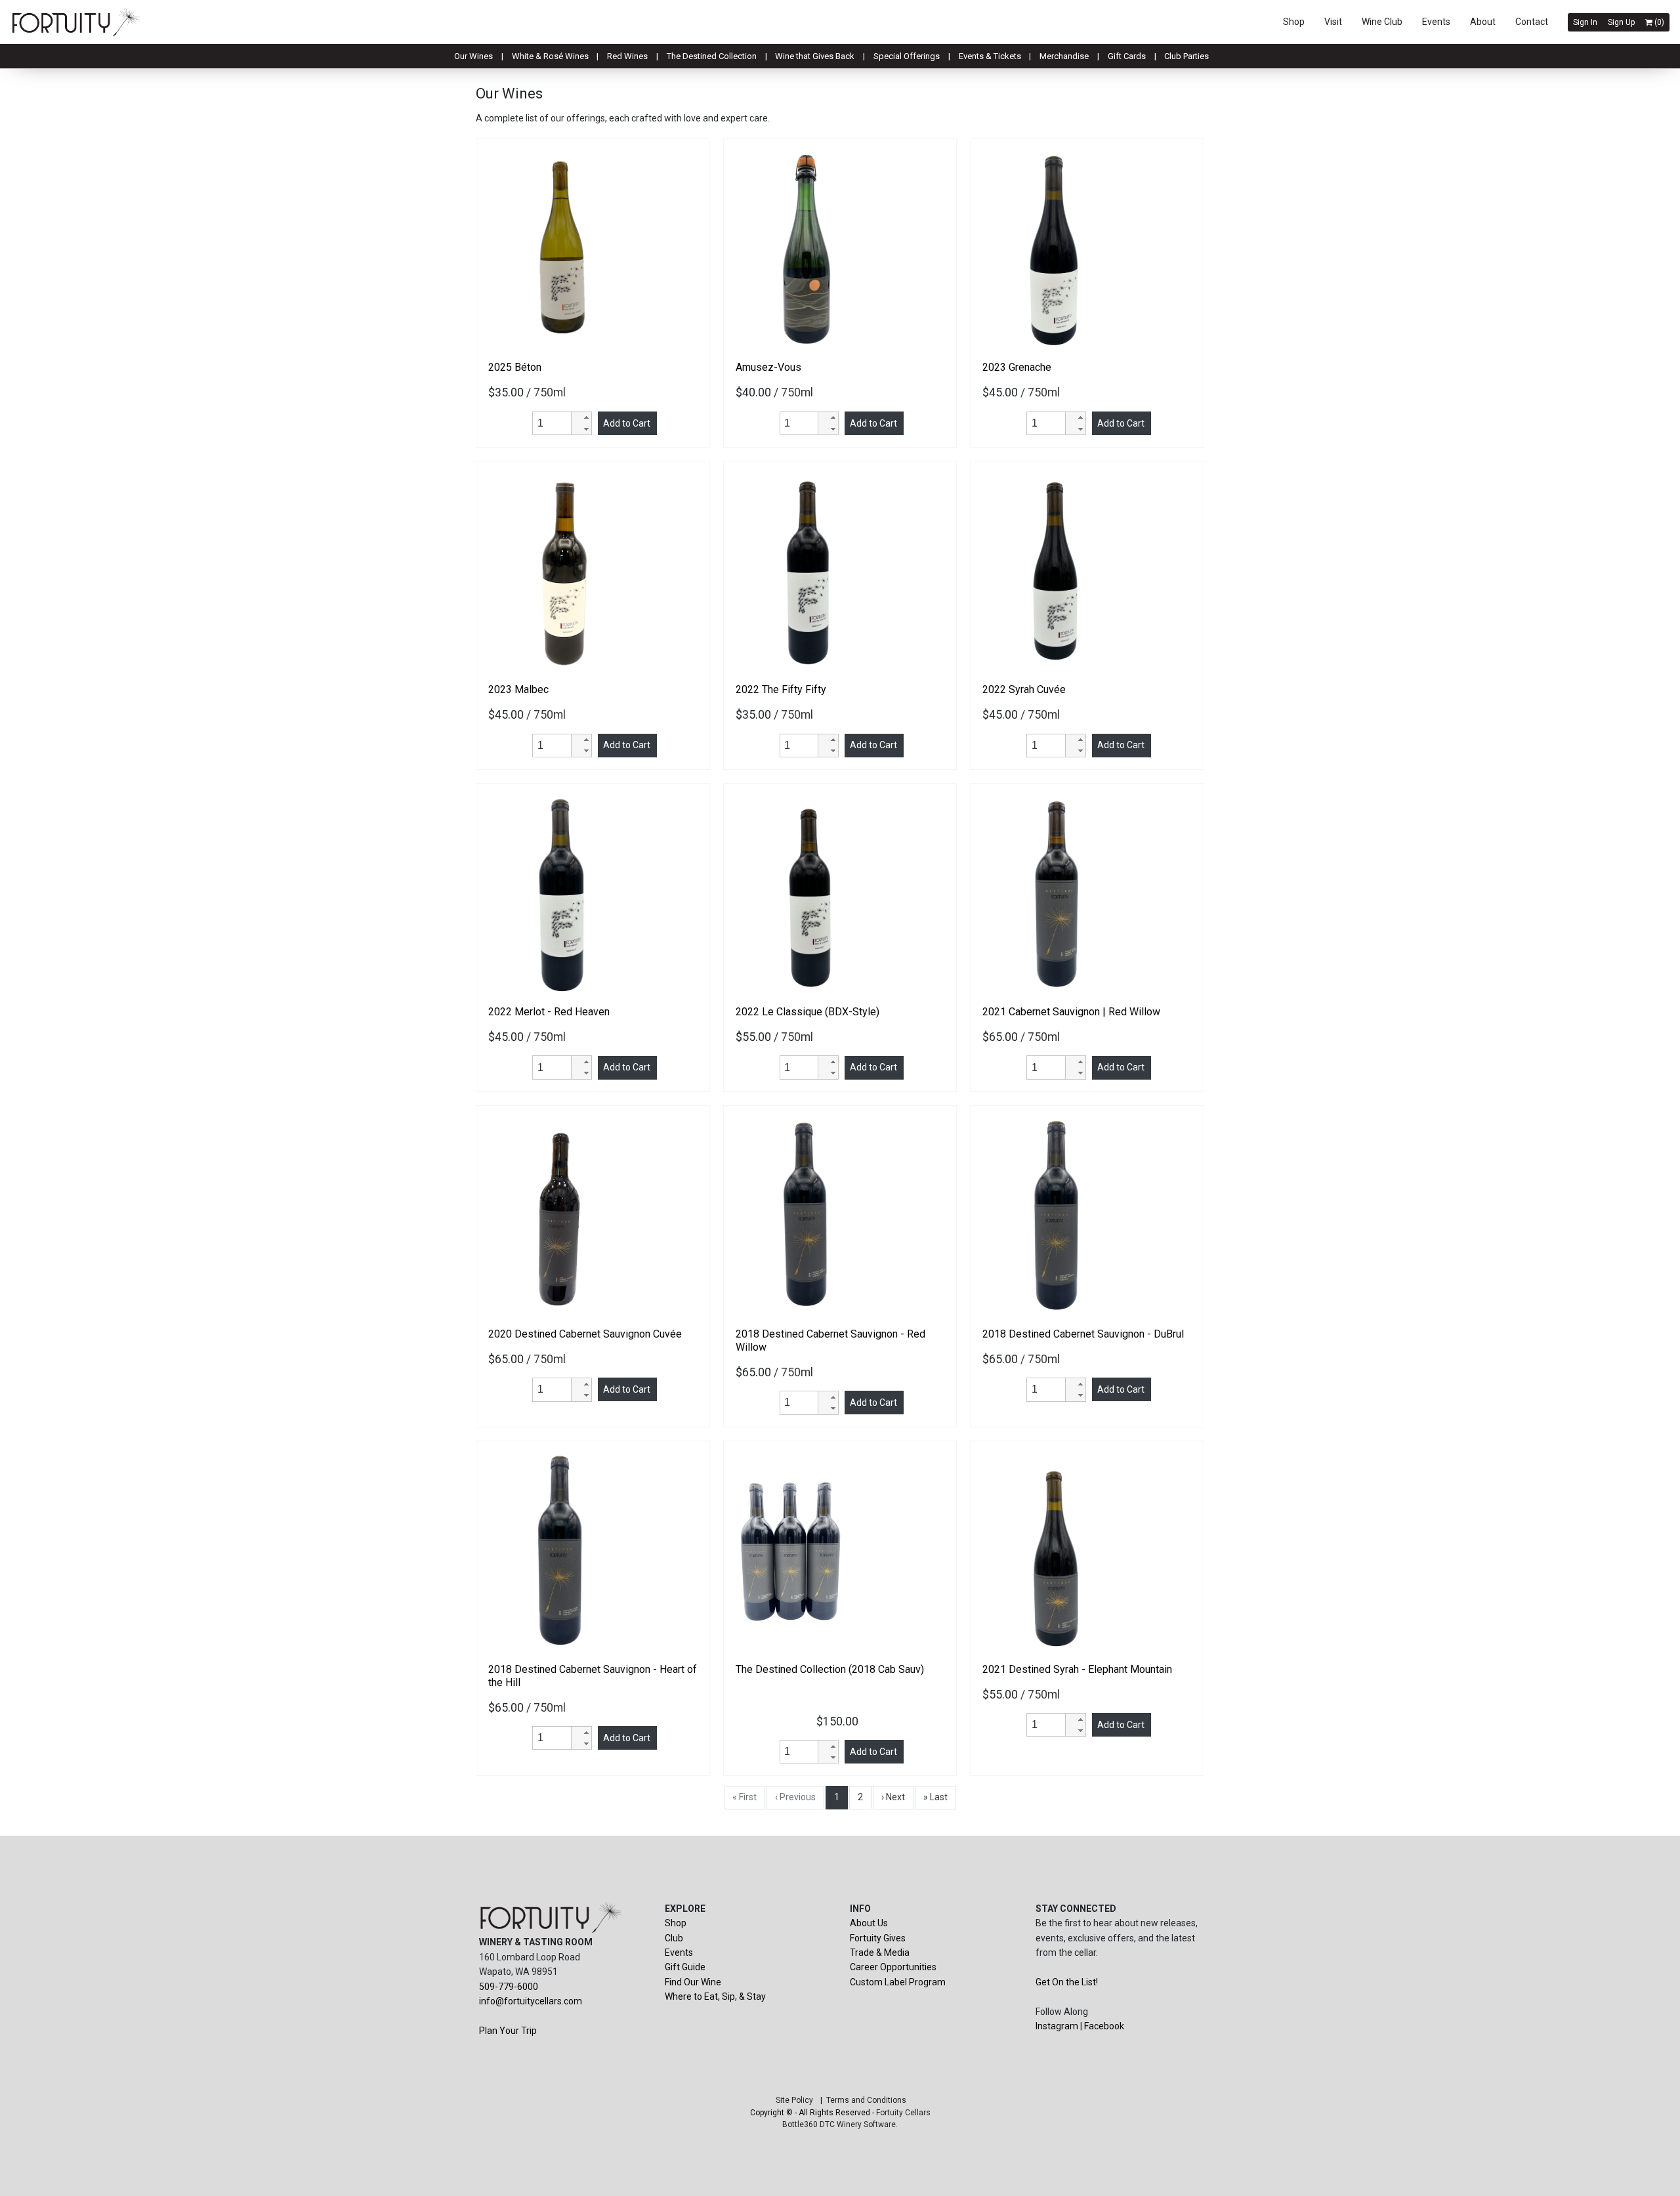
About (1483, 22)
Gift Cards (1127, 56)
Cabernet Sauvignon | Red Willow (1071, 1012)
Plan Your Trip (508, 2031)
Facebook (1104, 2026)
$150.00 (840, 1721)
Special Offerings (907, 56)
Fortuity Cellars (903, 2113)
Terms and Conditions (866, 2100)
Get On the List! (1067, 1982)
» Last (935, 1797)
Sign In (1585, 22)
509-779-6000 (509, 1987)
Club (674, 1938)
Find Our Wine (693, 1982)
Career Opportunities (893, 1967)
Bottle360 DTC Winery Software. (840, 2124)
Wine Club (1382, 22)
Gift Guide (685, 1967)
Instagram (1057, 2026)
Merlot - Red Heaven (549, 1012)
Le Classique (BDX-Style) (808, 1012)
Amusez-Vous (768, 367)
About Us (869, 1923)
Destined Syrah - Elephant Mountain (1077, 1669)
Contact (1532, 22)
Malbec (518, 689)
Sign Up (1621, 22)
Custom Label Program (898, 1982)
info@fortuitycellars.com (531, 2001)
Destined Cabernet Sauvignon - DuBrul (1083, 1334)
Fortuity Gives (878, 1938)
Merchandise (1064, 56)
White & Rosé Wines (550, 56)
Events (1436, 22)
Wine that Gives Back (815, 56)
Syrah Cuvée (1024, 689)
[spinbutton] (554, 423)
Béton (515, 367)
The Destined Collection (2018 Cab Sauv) (830, 1669)
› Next (893, 1797)
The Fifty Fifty (781, 689)
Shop (1294, 22)
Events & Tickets (990, 56)
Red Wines (627, 56)
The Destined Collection (712, 56)
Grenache (1017, 367)
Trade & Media (880, 1953)
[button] (581, 418)
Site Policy (794, 2100)
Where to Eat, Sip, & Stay (715, 1996)
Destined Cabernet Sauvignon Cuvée (585, 1334)
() (1658, 22)
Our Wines (473, 56)
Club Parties (1186, 56)
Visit (1333, 22)
